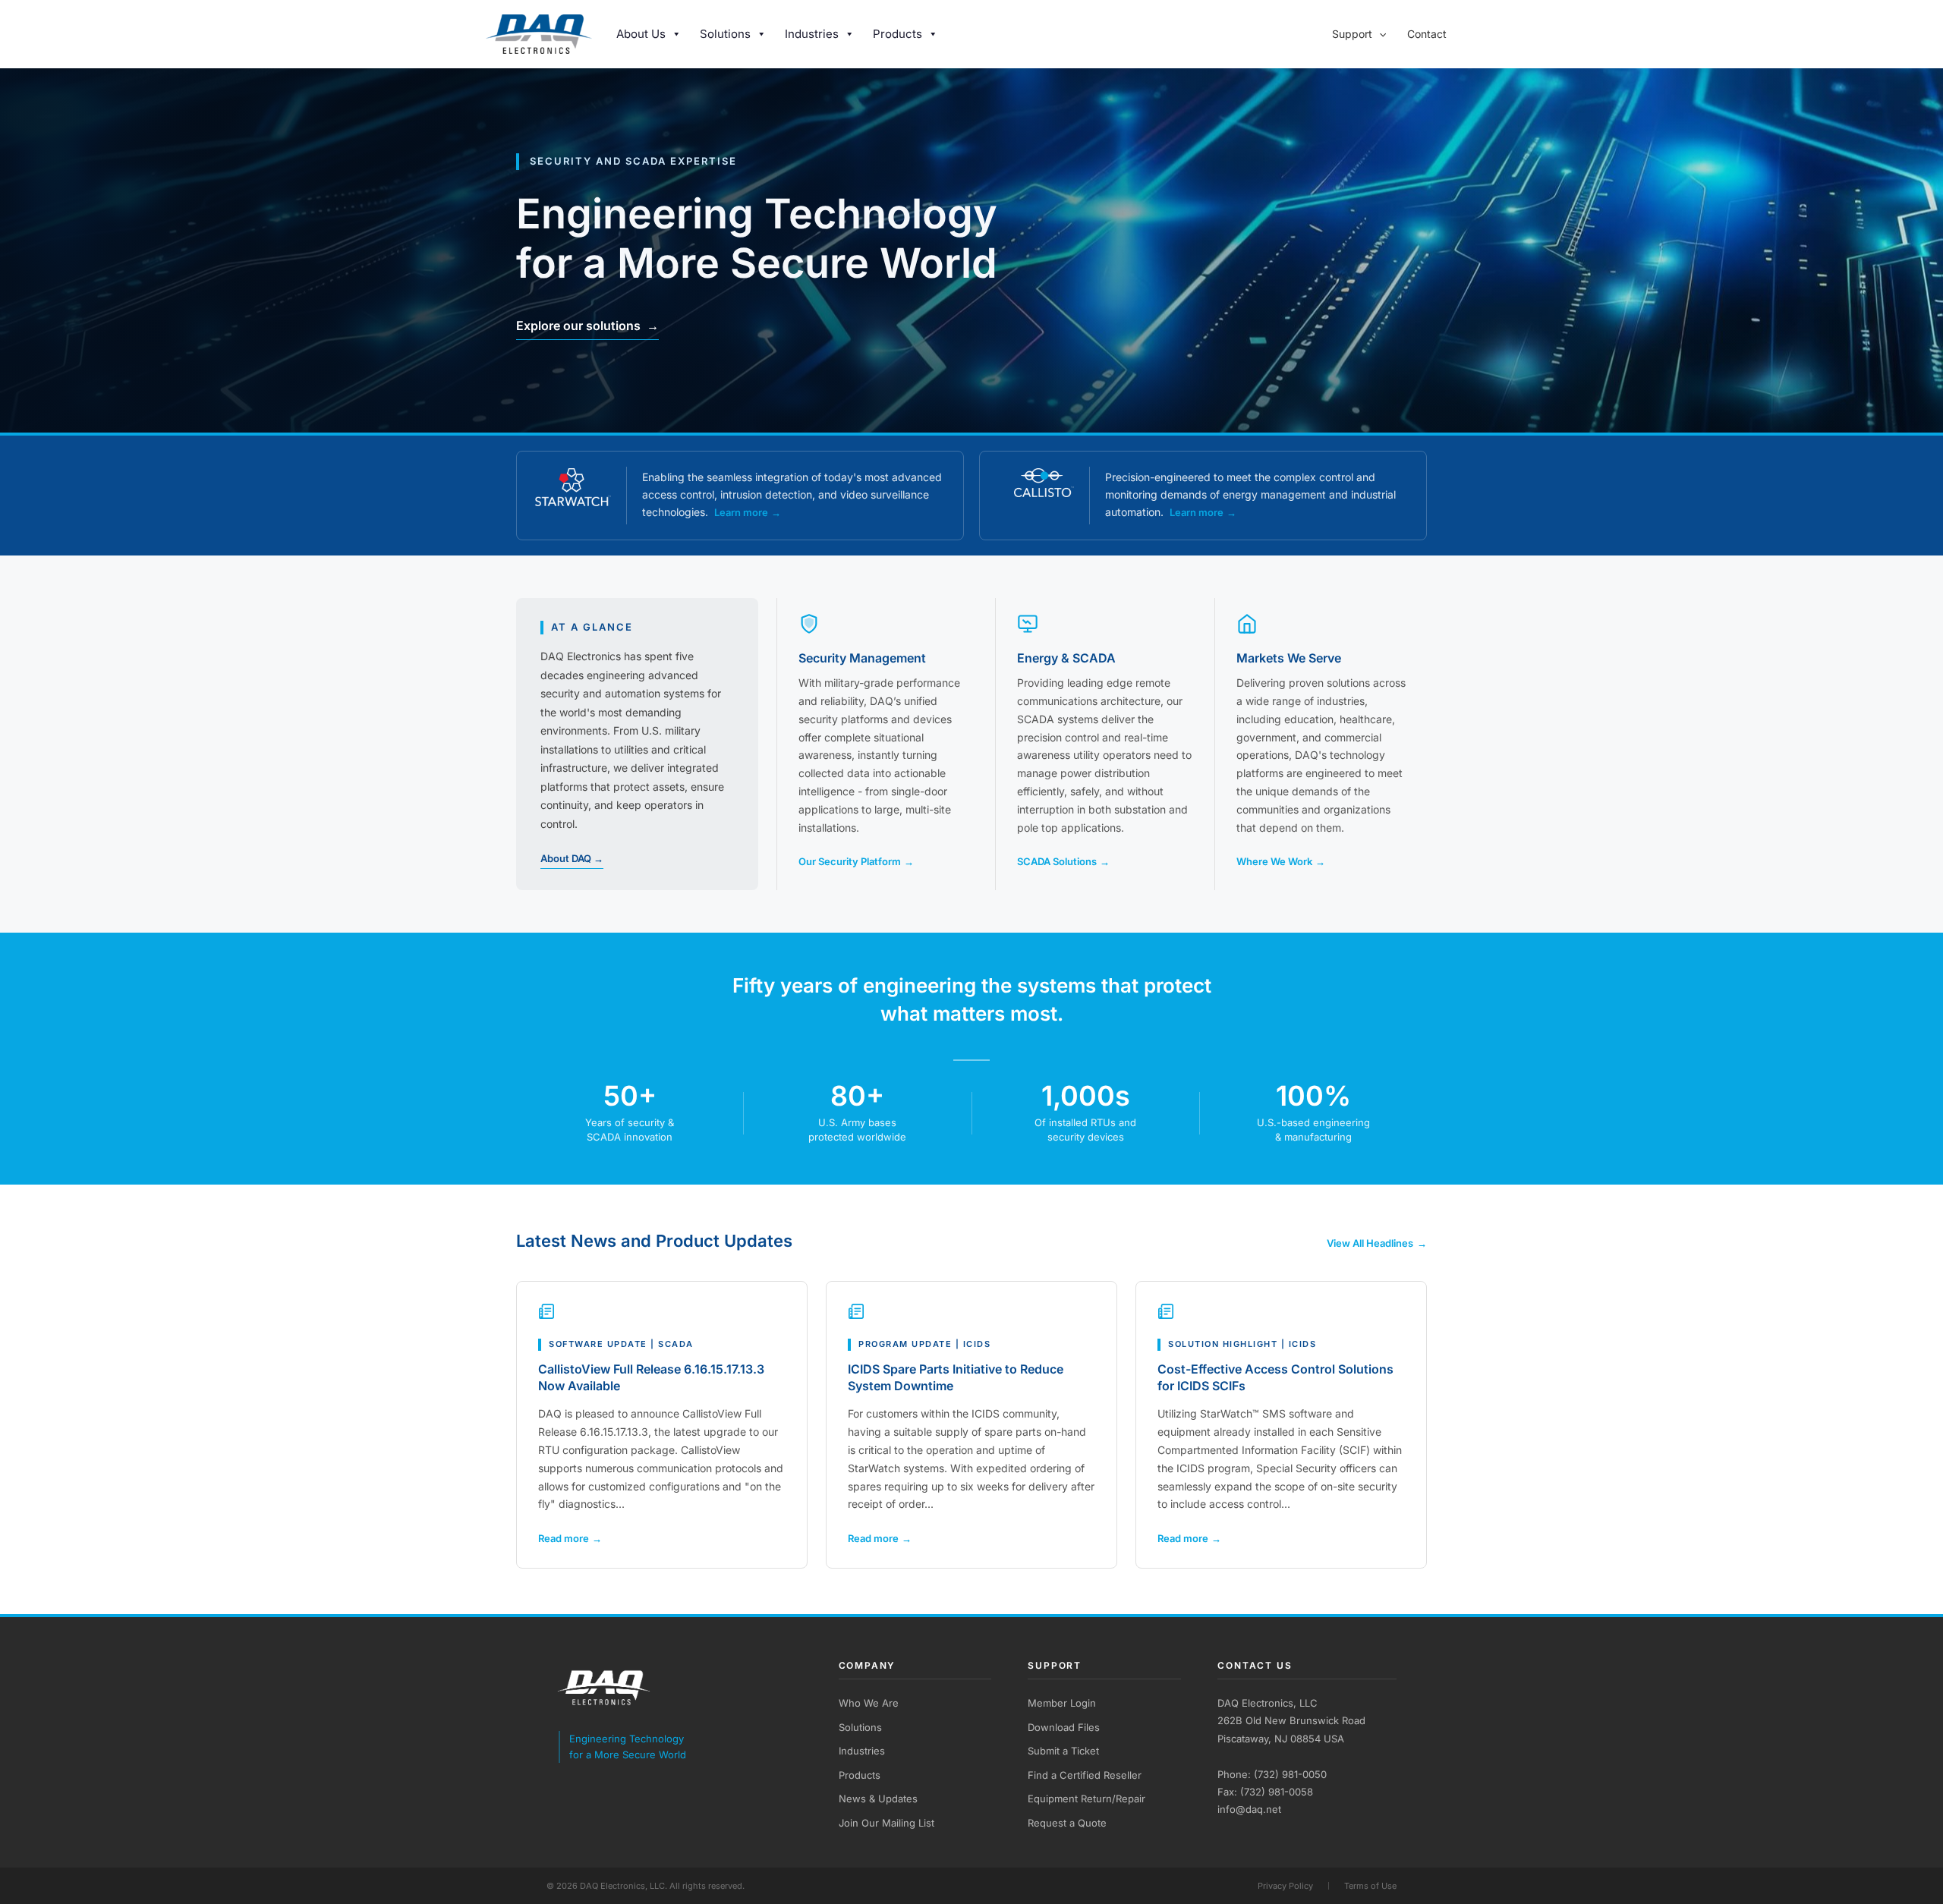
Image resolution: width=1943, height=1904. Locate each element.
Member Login (1062, 1703)
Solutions (725, 34)
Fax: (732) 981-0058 (1265, 1792)
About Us (641, 34)
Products (897, 34)
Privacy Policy (1285, 1886)
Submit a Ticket (1063, 1751)
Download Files (1064, 1727)
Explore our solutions (587, 326)
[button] (1379, 34)
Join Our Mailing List (886, 1823)
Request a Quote (1067, 1823)
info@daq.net (1249, 1809)
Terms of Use (1370, 1886)
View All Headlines (1377, 1243)
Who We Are (869, 1703)
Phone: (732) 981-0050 (1272, 1774)
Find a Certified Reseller (1085, 1775)
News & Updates (878, 1799)
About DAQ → (572, 858)
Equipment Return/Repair (1086, 1799)
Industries (812, 34)
